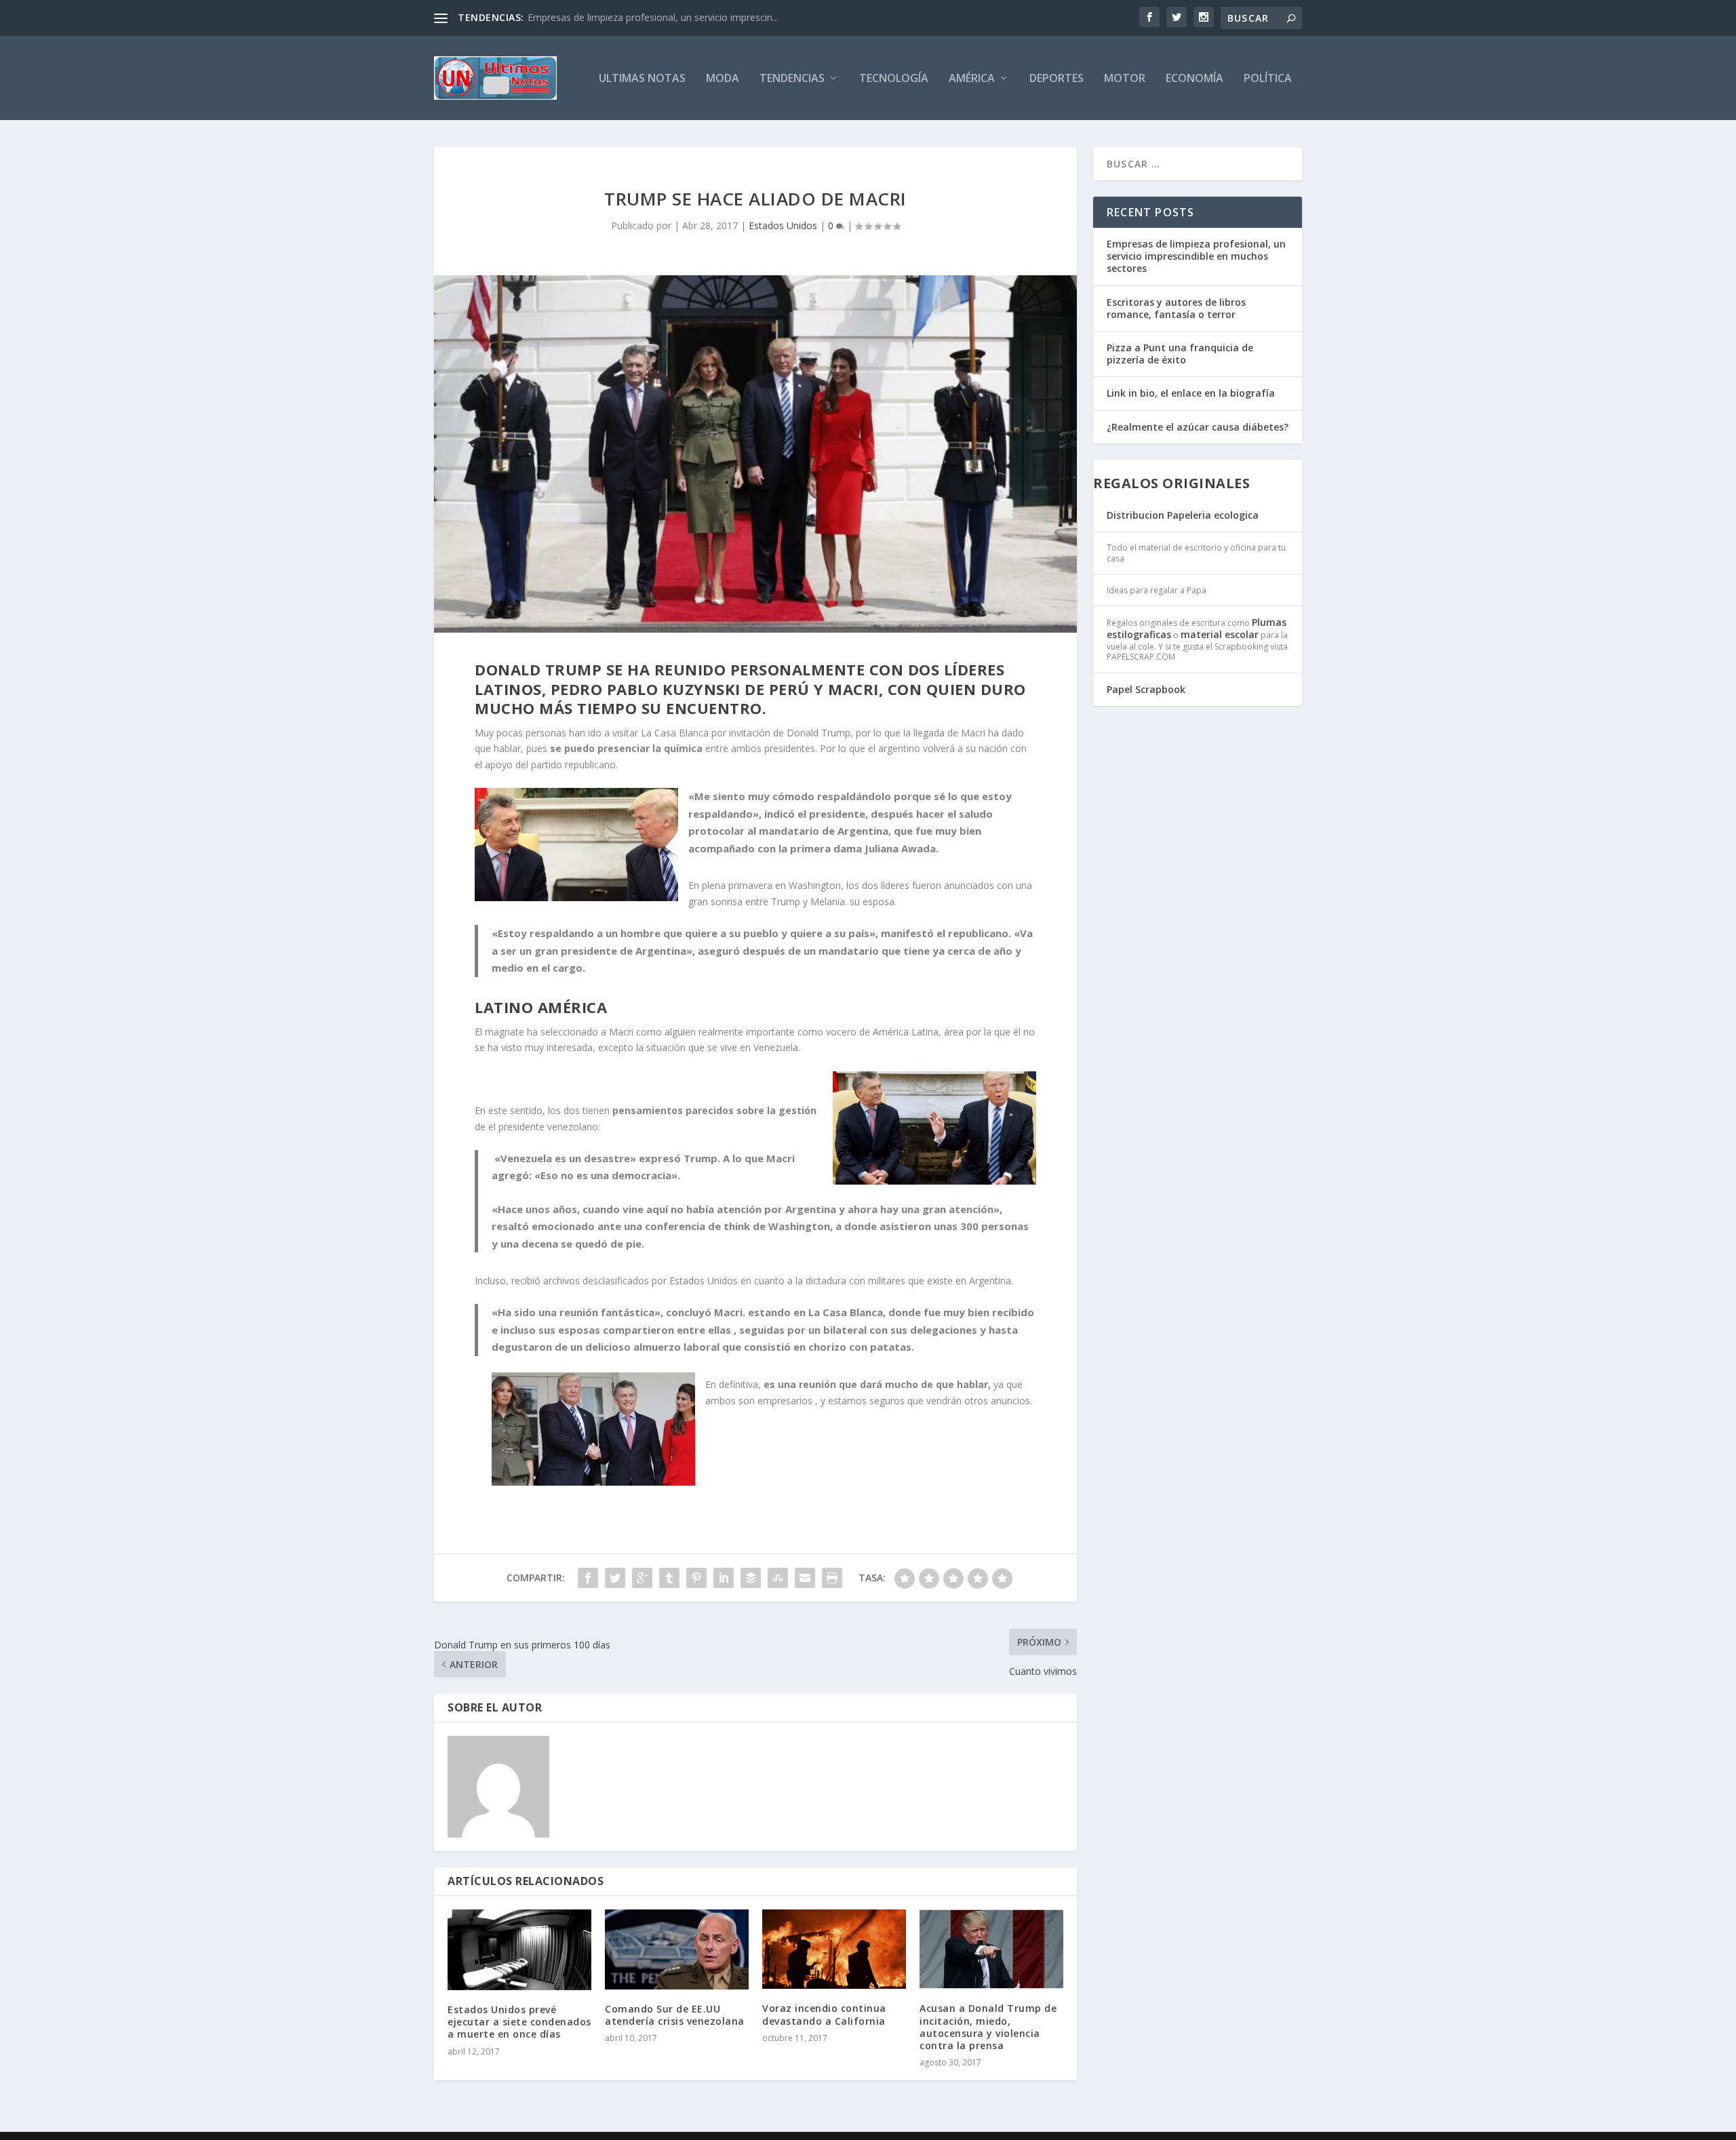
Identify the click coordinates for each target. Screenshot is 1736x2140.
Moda (723, 79)
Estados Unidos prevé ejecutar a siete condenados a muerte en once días (519, 2022)
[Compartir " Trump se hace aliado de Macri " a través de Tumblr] (669, 1578)
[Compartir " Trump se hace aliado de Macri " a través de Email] (805, 1578)
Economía (1195, 79)
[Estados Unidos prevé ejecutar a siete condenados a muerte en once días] (519, 1950)
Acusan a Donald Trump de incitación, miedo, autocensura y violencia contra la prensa (988, 2027)
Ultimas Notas (642, 79)
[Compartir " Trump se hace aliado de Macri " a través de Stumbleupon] (778, 1578)
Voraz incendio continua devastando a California (824, 2014)
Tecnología (894, 79)
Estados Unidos (783, 225)
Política (1268, 79)
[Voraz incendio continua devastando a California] (834, 1949)
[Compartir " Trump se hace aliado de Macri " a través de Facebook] (588, 1578)
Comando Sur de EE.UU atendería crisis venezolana (675, 2015)
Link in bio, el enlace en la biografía (1191, 393)
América (972, 79)
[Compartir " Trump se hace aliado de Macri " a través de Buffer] (751, 1578)
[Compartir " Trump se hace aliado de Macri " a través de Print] (832, 1578)
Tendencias (792, 79)
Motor (1125, 79)
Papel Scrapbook (1146, 689)
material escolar (1220, 634)
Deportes (1057, 79)
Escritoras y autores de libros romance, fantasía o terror (1176, 308)
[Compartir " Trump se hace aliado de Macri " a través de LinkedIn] (724, 1578)
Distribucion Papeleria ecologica (1183, 515)
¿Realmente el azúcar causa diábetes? (1198, 427)
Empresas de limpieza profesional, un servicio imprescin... (653, 17)
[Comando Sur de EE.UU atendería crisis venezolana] (677, 1949)
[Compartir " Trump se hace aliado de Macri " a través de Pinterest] (696, 1578)
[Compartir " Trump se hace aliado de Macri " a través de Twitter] (615, 1578)
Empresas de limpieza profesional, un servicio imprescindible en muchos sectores (1196, 256)
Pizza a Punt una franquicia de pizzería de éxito (1180, 354)
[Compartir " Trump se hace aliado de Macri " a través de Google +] (642, 1578)
